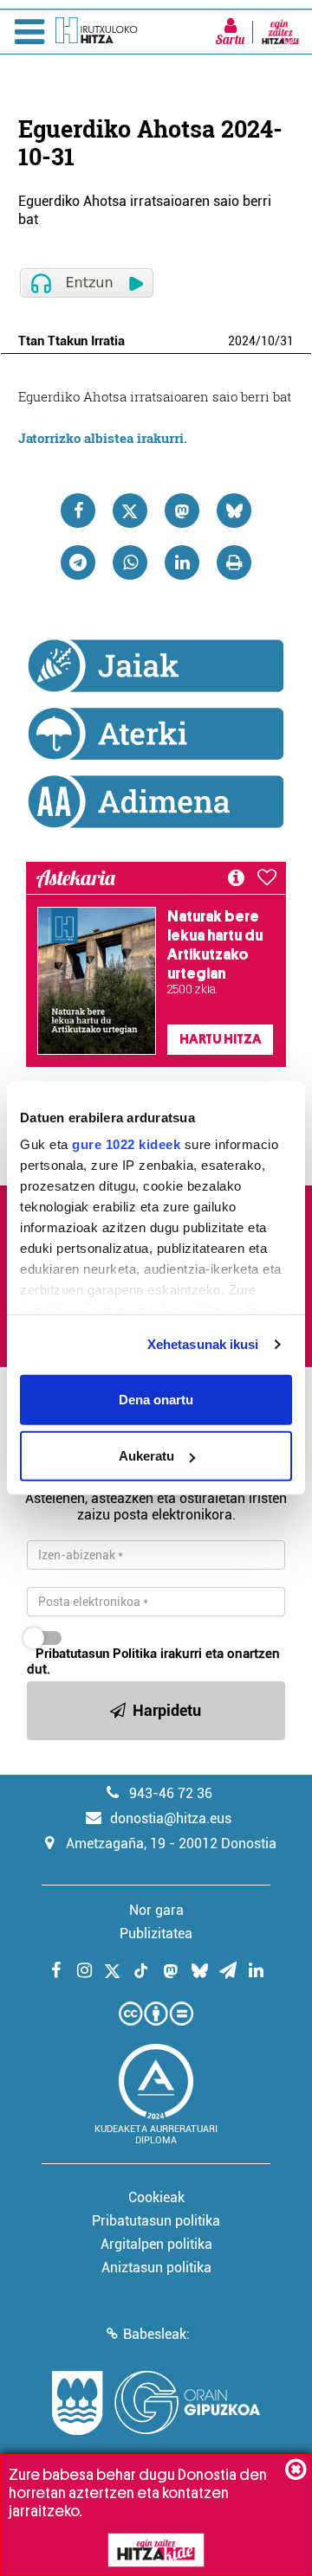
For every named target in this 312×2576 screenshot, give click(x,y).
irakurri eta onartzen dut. (153, 1661)
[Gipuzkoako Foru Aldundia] (156, 2403)
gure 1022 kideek (126, 1144)
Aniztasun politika (156, 2268)
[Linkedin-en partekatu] (182, 562)
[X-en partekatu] (130, 511)
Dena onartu (156, 1399)
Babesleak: (156, 2334)
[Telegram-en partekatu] (78, 562)
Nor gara (156, 1910)
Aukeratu (146, 1456)
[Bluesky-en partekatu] (234, 511)
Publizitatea (156, 1934)
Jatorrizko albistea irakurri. (103, 438)
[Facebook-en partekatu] (78, 511)
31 (287, 341)
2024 (242, 341)
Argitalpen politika (156, 2244)
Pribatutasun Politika (96, 1654)
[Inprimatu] (234, 562)
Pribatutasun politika (156, 2221)
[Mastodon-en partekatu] (182, 511)
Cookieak (156, 2197)
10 (268, 341)
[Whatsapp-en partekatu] (130, 562)
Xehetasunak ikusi (203, 1344)
